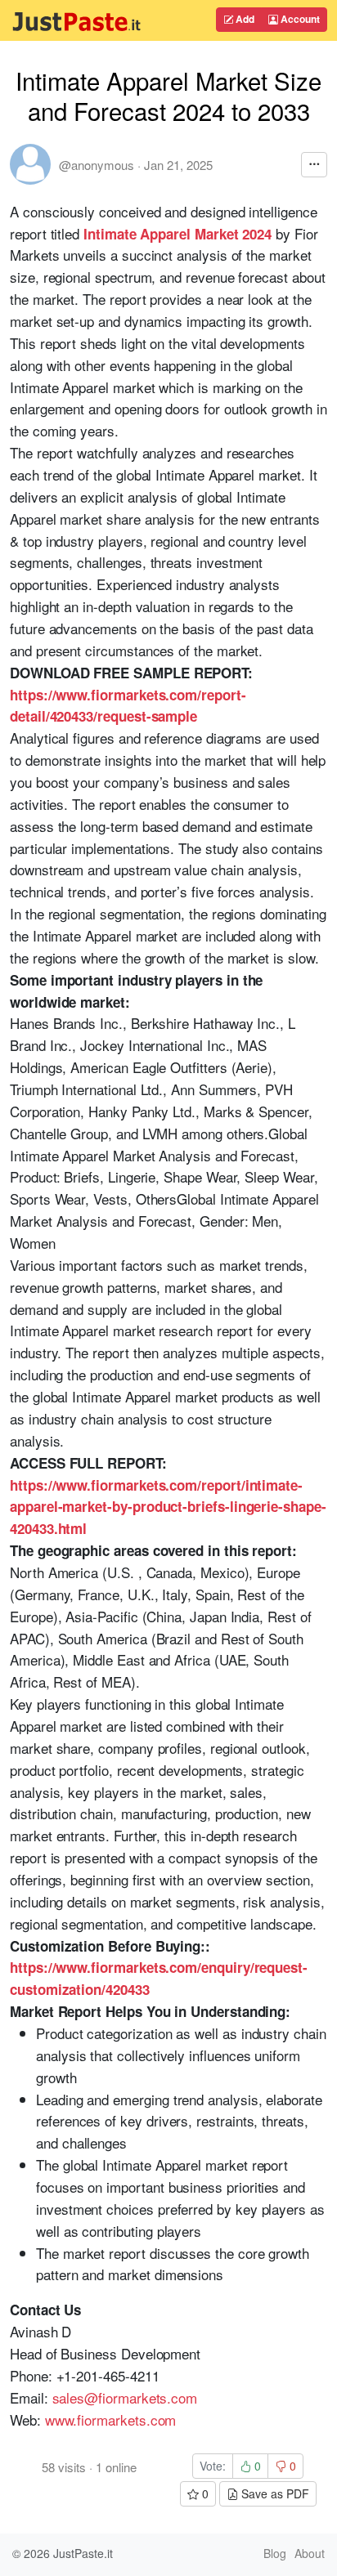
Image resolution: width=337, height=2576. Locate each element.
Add (244, 19)
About (310, 2553)
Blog (275, 2553)
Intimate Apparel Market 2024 (177, 234)
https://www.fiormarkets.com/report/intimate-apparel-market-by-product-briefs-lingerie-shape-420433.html (168, 1507)
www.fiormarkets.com (111, 2419)
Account (299, 19)
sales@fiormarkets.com (125, 2397)
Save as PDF (274, 2493)
